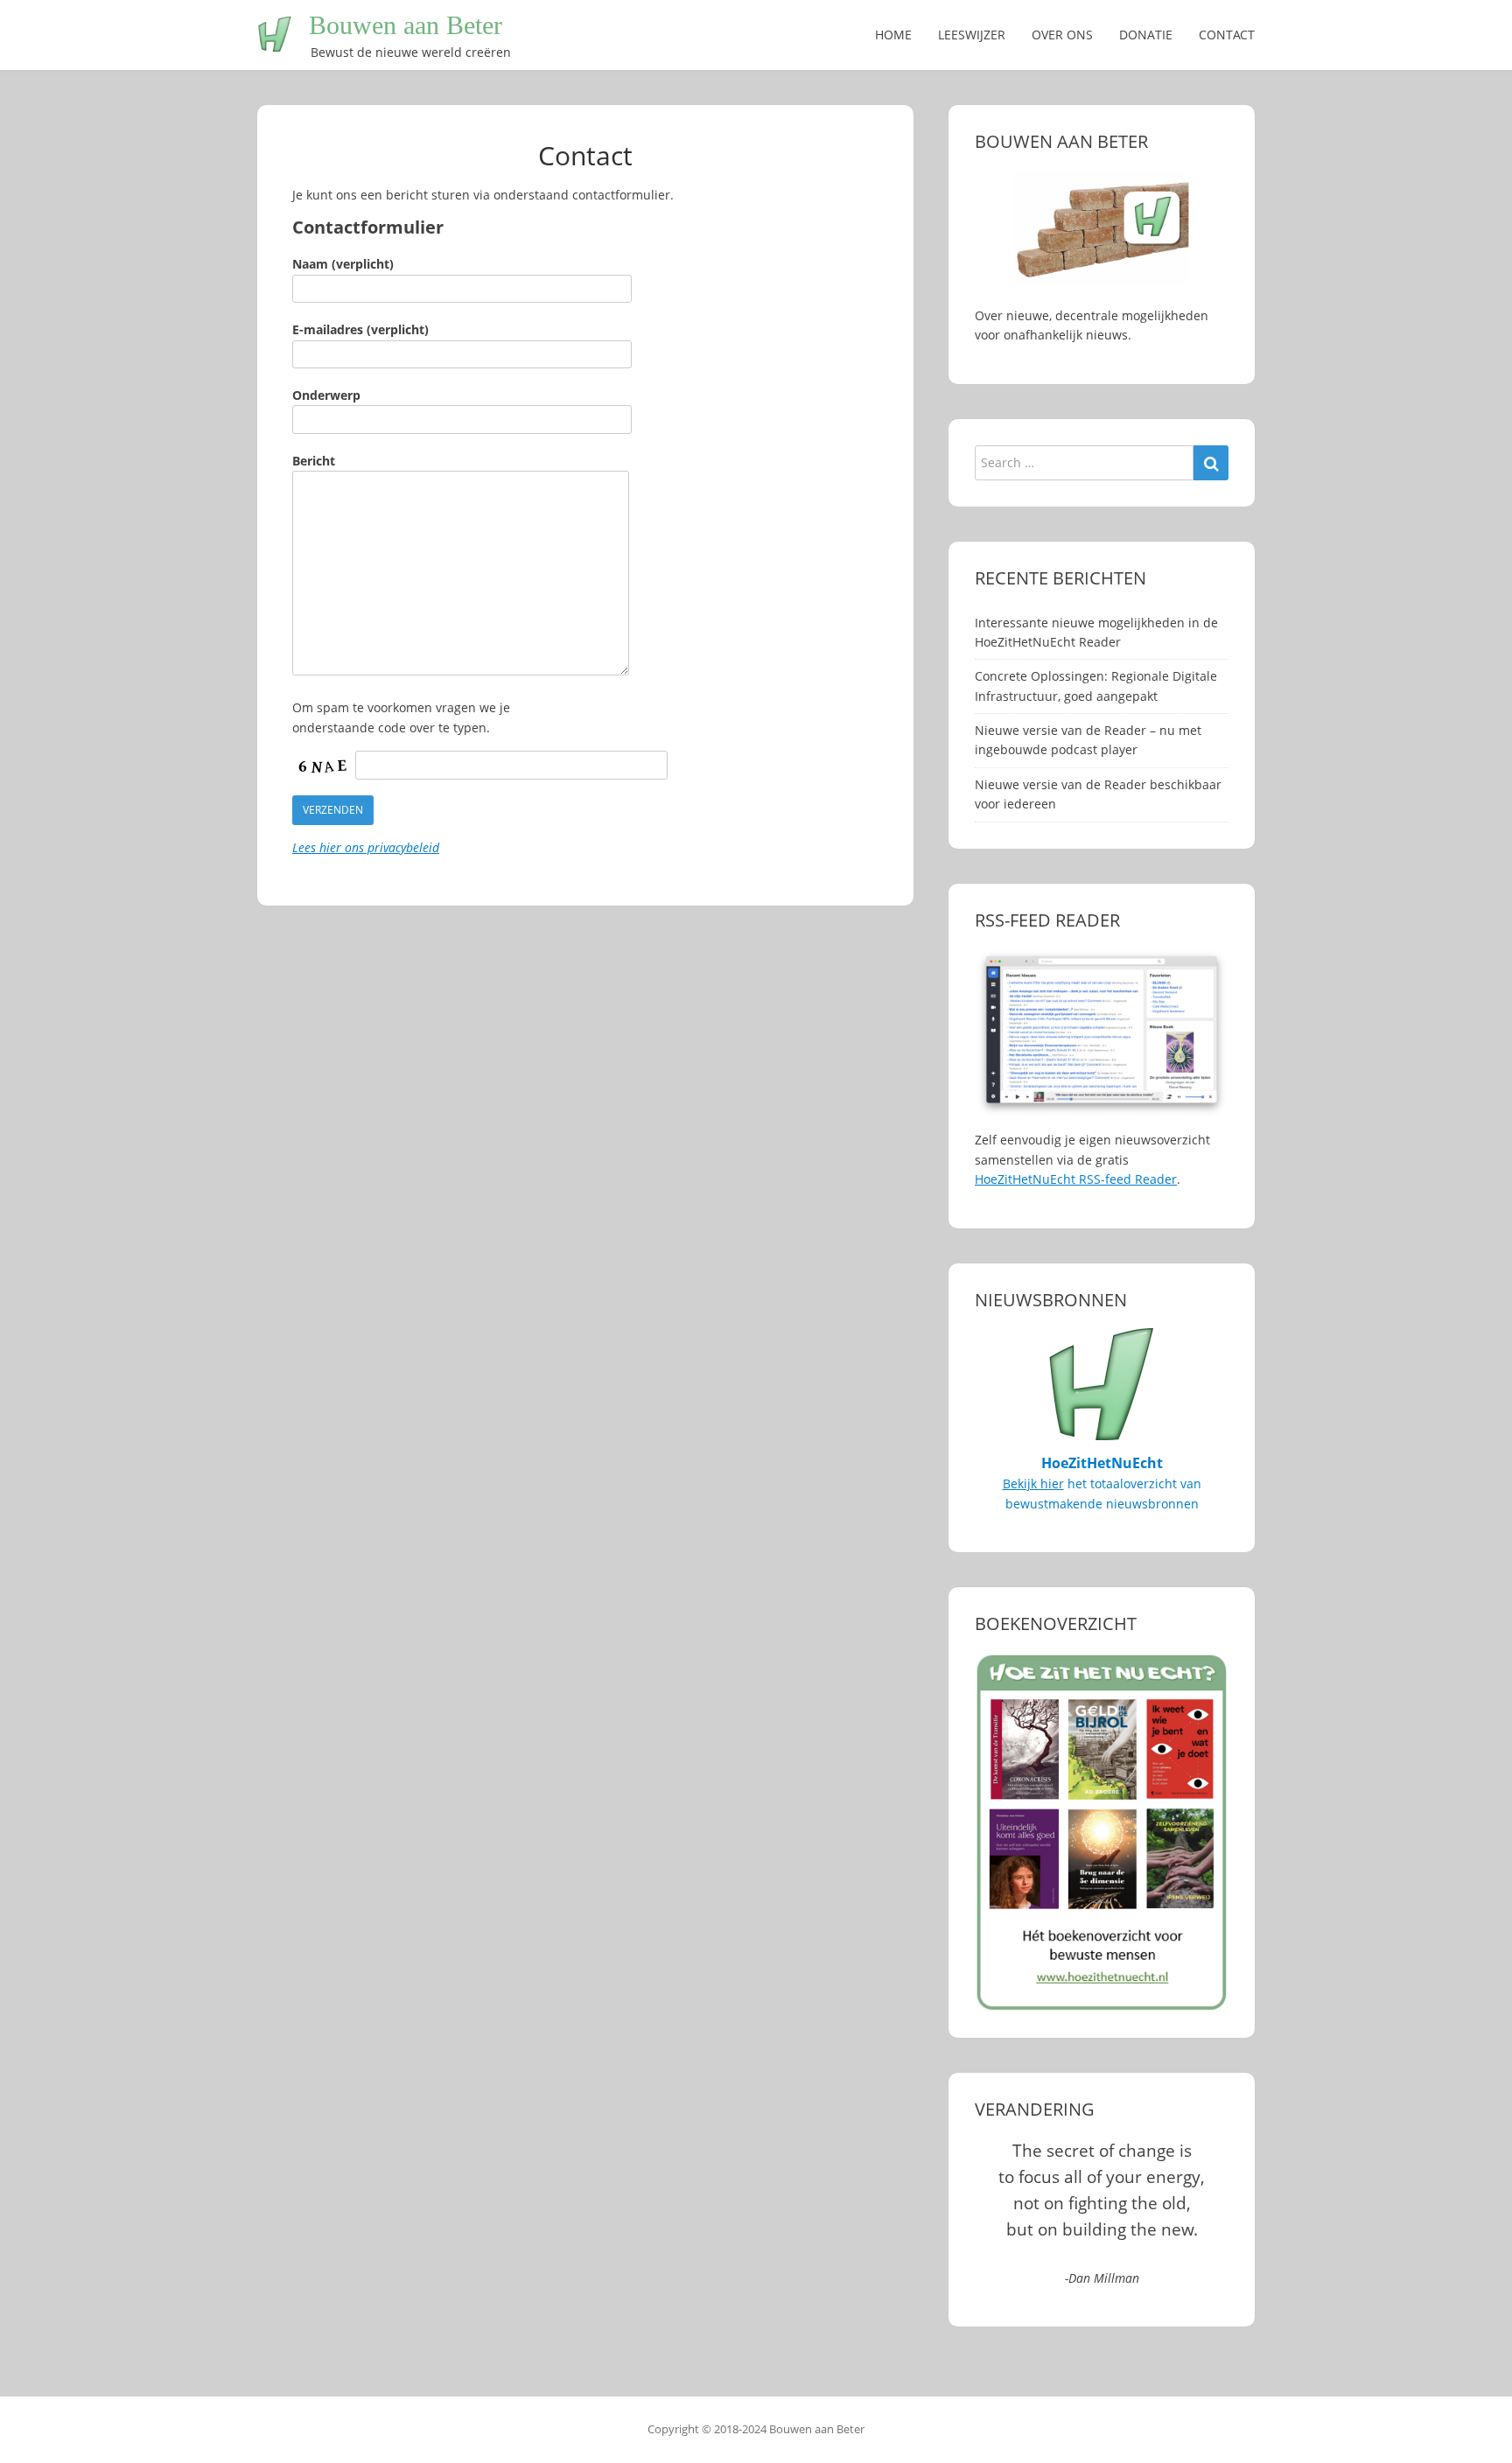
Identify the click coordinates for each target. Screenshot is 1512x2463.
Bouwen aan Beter (406, 25)
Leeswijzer (972, 35)
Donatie (1146, 35)
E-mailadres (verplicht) (360, 329)
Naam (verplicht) (343, 264)
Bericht (314, 461)
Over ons (1062, 35)
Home (893, 35)
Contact (1227, 35)
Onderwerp (326, 395)
